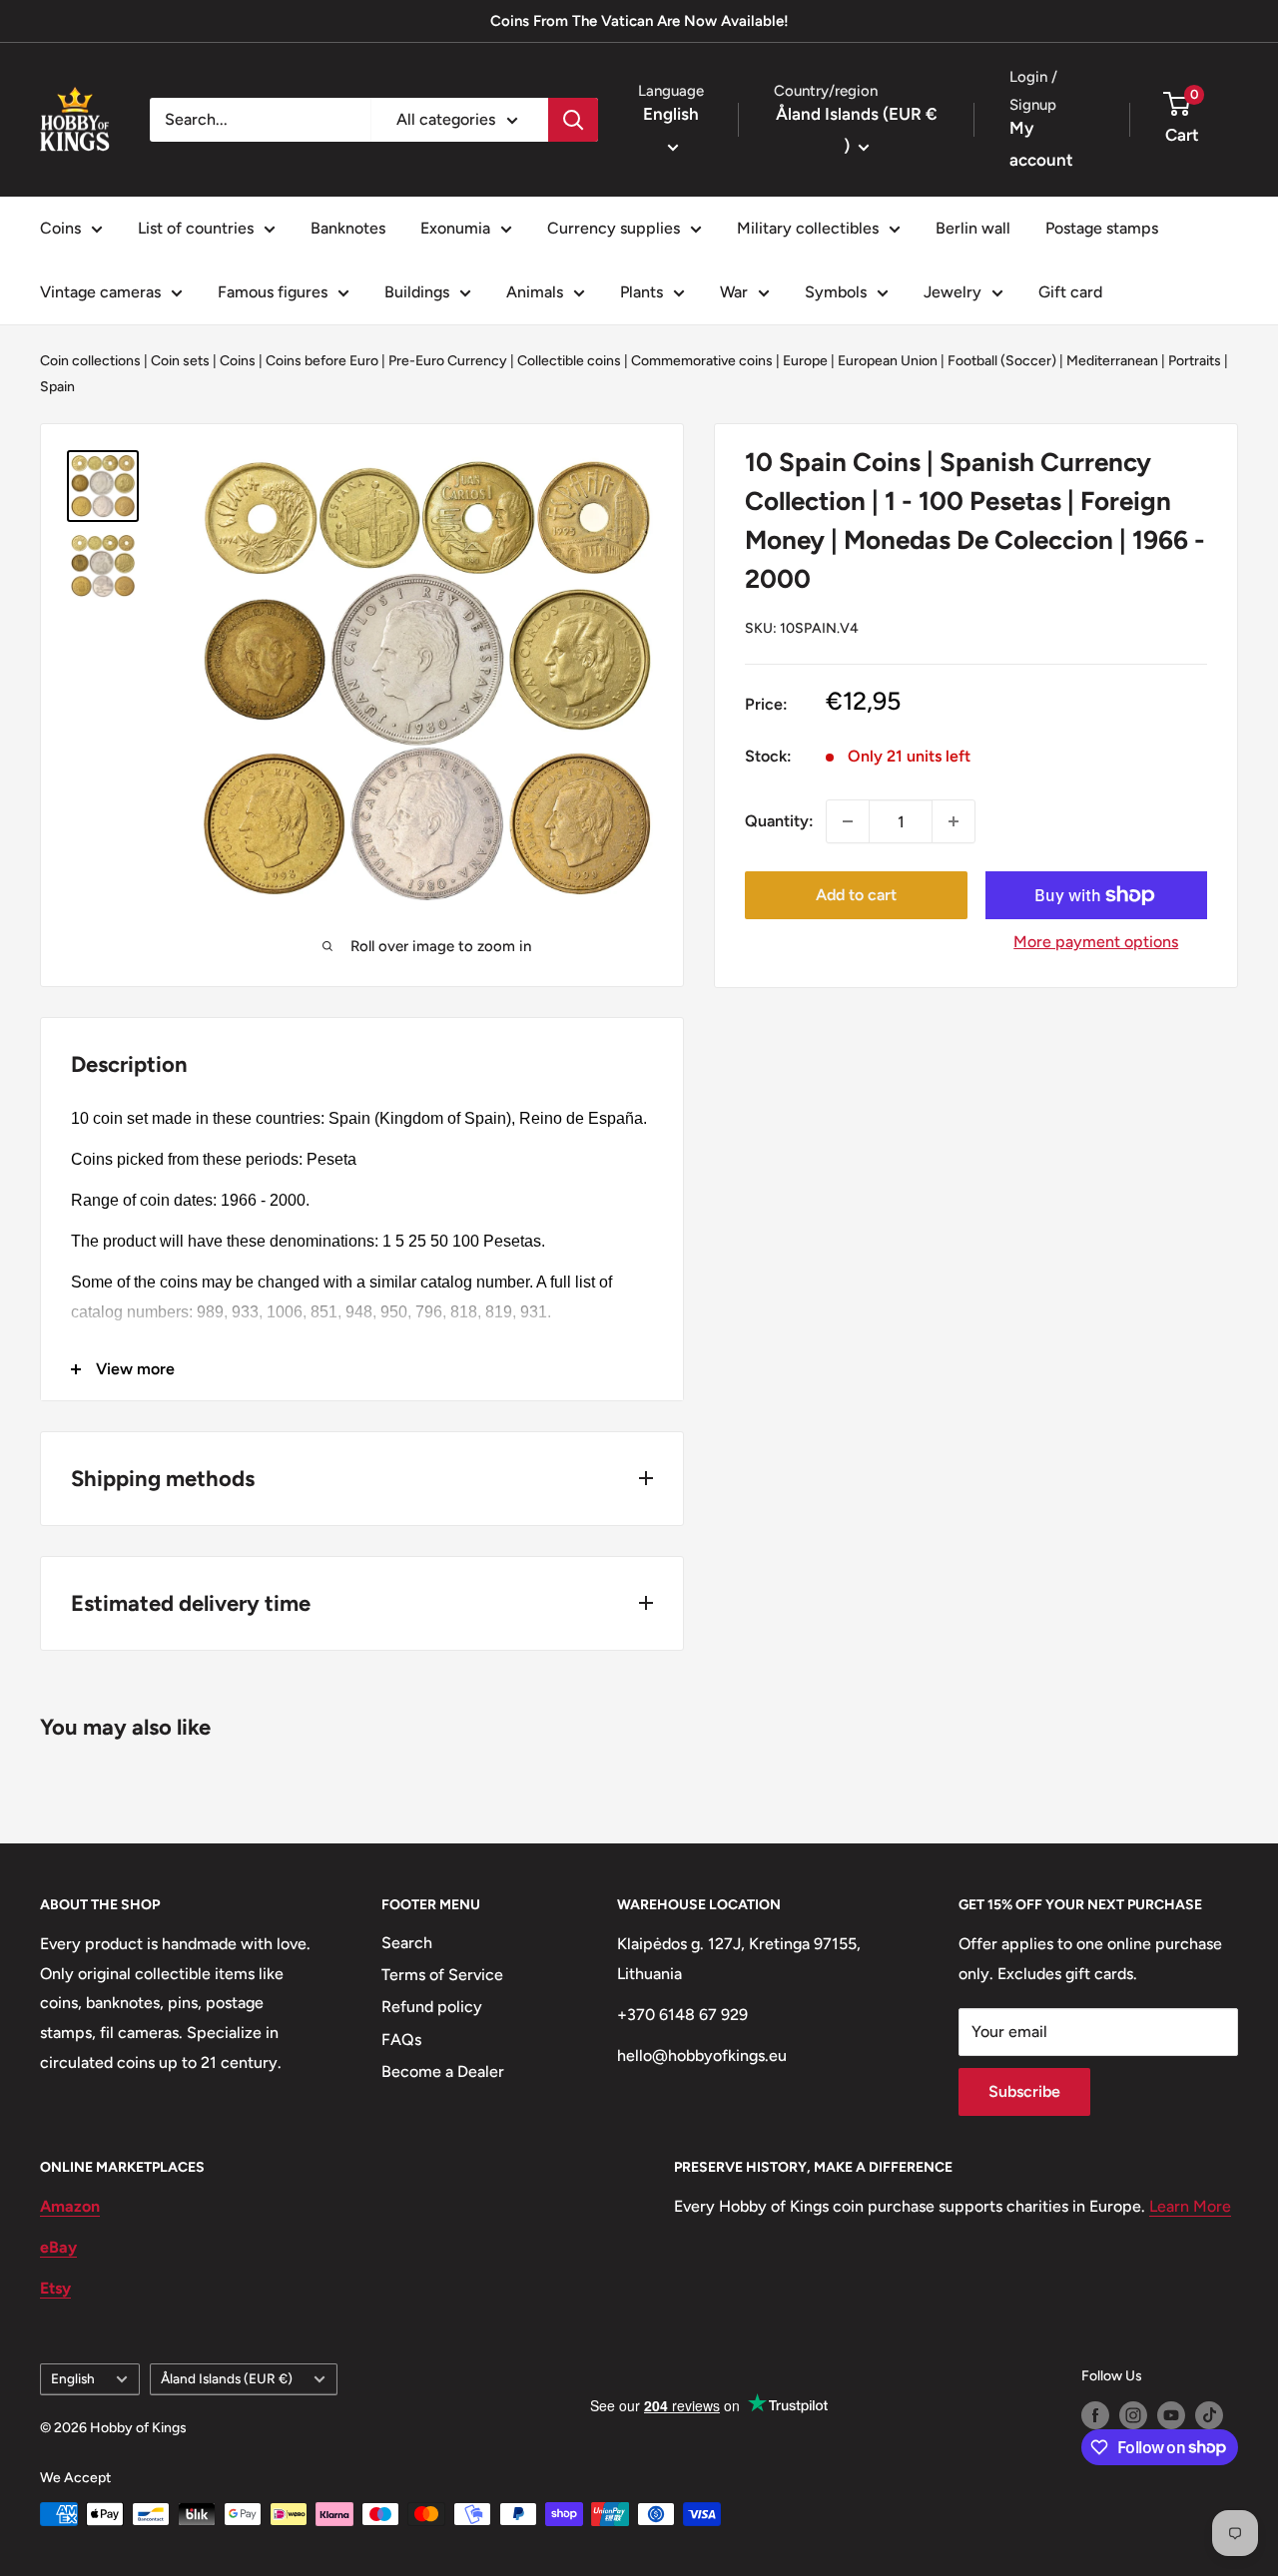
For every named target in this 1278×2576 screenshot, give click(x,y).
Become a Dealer (443, 2071)
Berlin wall (973, 228)
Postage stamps (1102, 228)
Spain (57, 387)
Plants (641, 292)
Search (407, 1943)
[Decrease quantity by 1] (848, 821)
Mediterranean (1112, 361)
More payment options (1096, 942)
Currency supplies (614, 228)
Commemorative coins (702, 361)
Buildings (417, 292)
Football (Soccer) (1002, 361)
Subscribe (1024, 2091)
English (73, 2378)
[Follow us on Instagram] (1133, 2415)
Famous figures (273, 292)
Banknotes (348, 228)
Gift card (1070, 292)
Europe (805, 361)
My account (1041, 144)
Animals (535, 292)
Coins (60, 228)
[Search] (573, 120)
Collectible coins (569, 361)
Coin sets (180, 361)
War (734, 292)
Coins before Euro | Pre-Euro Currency (386, 361)
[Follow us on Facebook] (1095, 2415)
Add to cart (856, 895)
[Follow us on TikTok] (1209, 2415)
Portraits (1195, 361)
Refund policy (432, 2007)
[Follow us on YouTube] (1171, 2415)
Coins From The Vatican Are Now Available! (639, 21)
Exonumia (455, 228)
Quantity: (779, 821)
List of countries (196, 228)
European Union (888, 361)
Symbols (836, 292)
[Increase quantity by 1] (954, 821)
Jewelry (953, 292)
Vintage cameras (100, 292)
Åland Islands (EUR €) (227, 2378)
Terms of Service (442, 1975)
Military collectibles (808, 228)
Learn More (1190, 2206)
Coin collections (90, 361)
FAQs (401, 2040)
